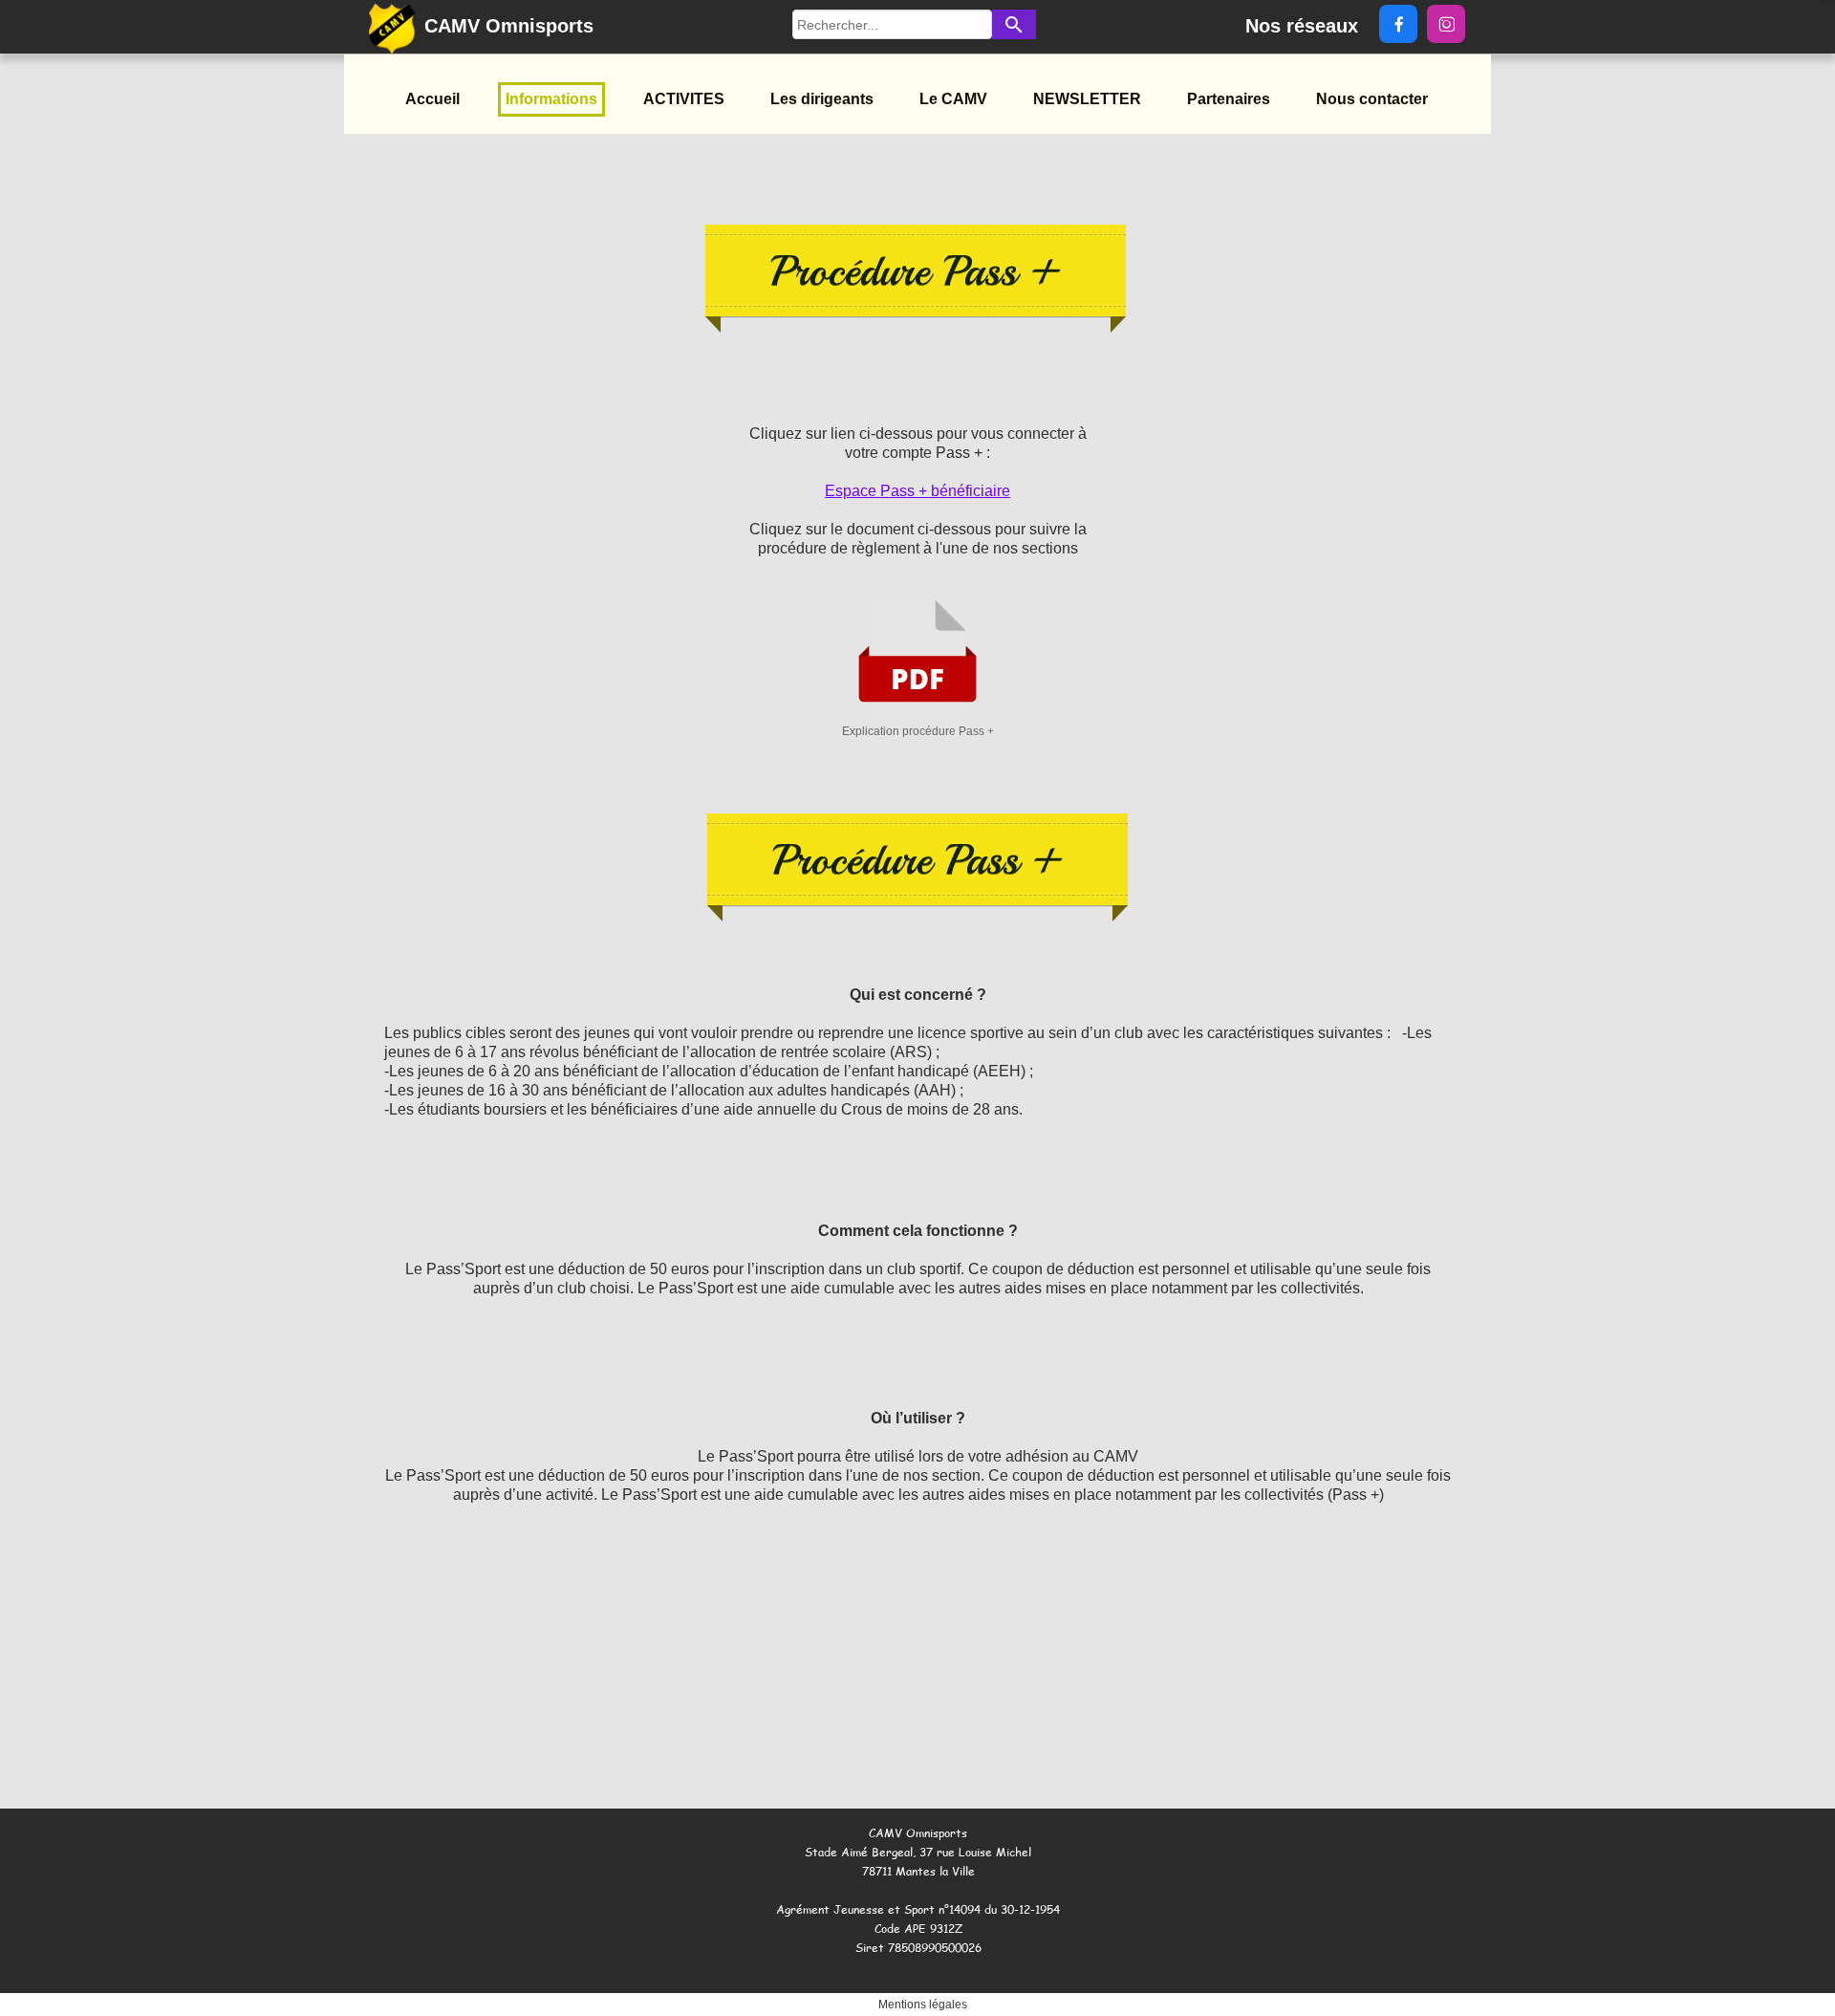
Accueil (432, 99)
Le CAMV (953, 99)
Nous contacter (1372, 99)
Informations (551, 99)
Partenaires (1229, 99)
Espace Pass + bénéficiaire (917, 491)
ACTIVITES (684, 99)
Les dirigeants (822, 99)
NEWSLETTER (1087, 99)
